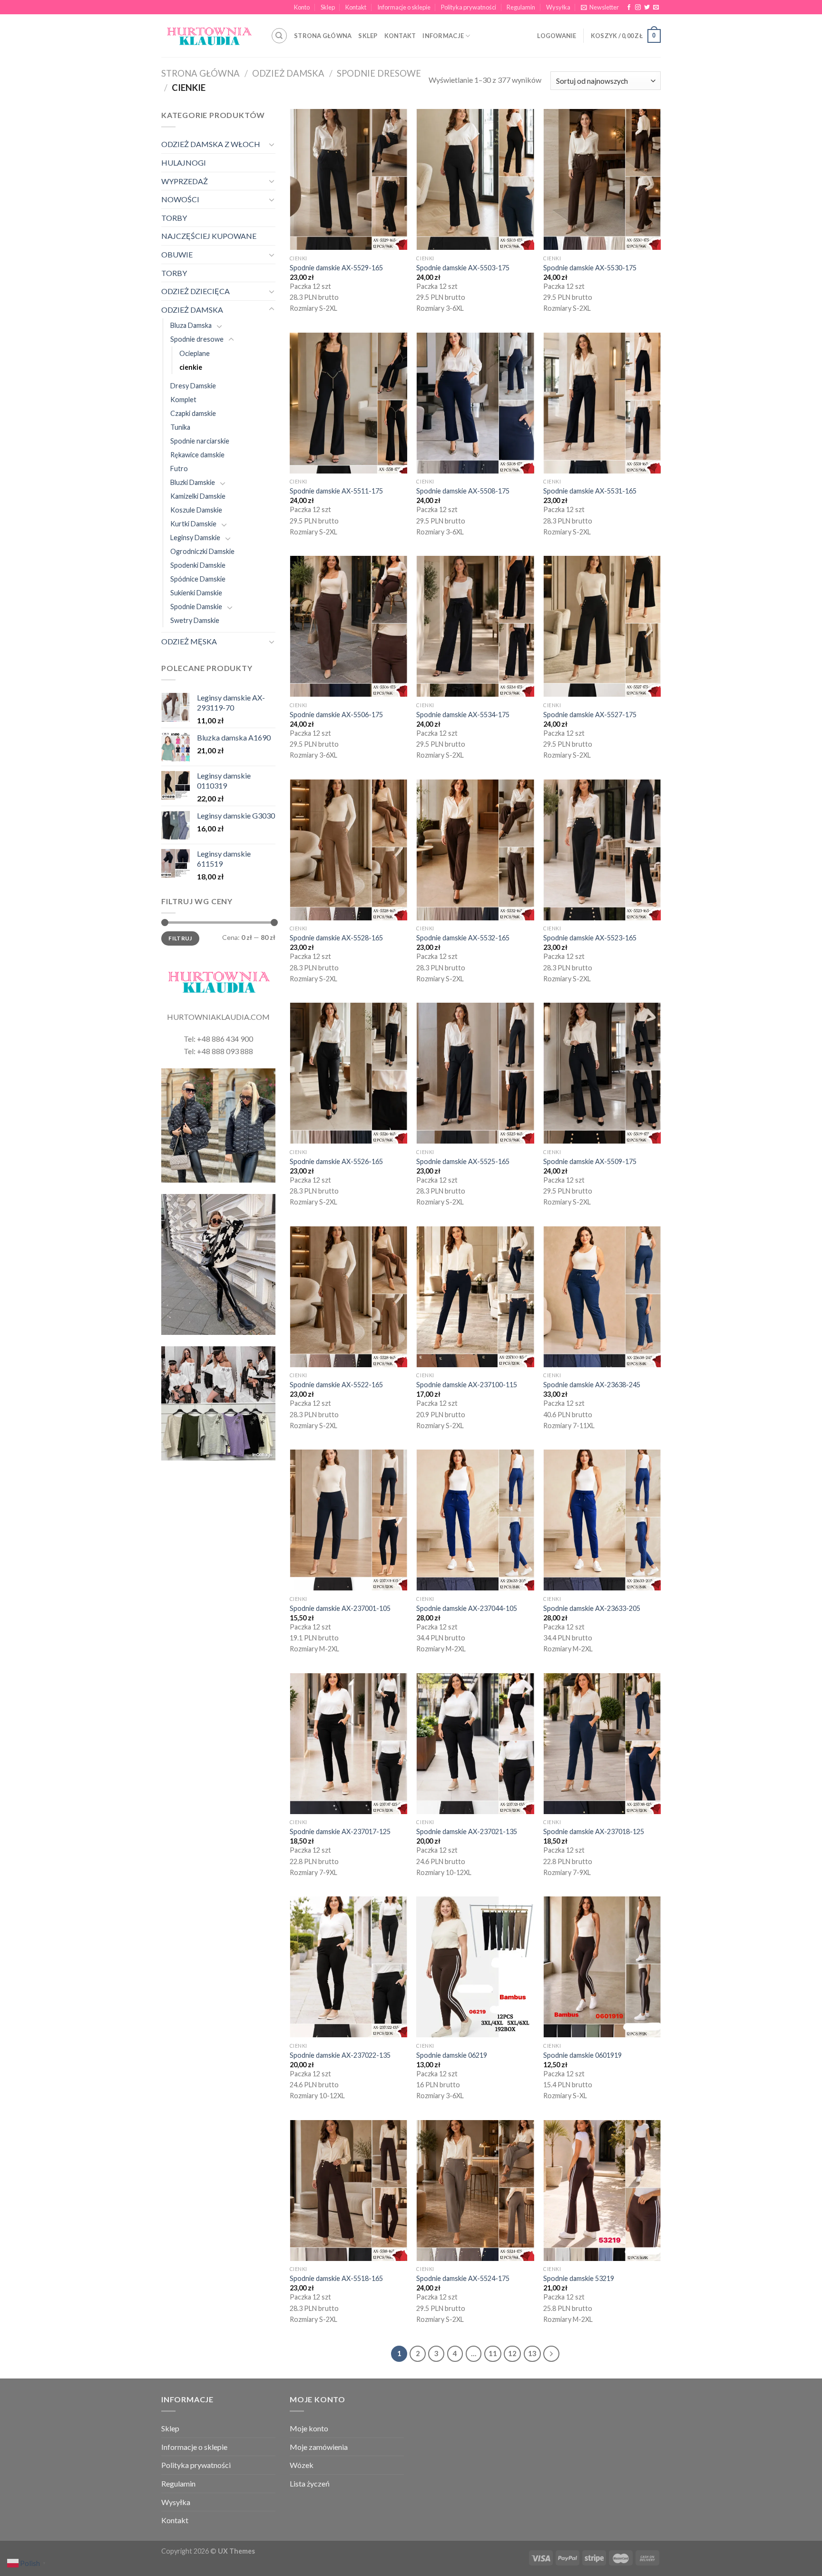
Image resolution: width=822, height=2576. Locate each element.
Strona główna (201, 73)
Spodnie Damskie (196, 607)
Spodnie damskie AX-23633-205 (592, 1608)
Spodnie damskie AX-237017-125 (340, 1831)
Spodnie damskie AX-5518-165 (336, 2278)
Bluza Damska (191, 325)
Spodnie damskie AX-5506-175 (336, 715)
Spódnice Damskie (198, 579)
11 (493, 2353)
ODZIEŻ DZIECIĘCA (196, 291)
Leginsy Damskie (195, 538)
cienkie (191, 367)
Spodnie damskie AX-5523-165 (590, 938)
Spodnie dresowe (379, 73)
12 (512, 2353)
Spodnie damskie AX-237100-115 (467, 1385)
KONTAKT (400, 36)
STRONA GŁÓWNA (323, 36)
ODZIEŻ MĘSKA (189, 641)
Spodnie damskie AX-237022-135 (340, 2055)
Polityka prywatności (469, 7)
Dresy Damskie (193, 386)
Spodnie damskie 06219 (452, 2055)
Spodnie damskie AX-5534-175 (463, 715)
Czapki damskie (193, 413)
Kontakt (356, 7)
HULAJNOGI (184, 163)
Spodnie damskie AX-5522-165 (336, 1385)
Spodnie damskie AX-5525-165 (463, 1161)
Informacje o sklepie (404, 7)
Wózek (302, 2465)
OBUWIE (177, 254)
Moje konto (309, 2428)
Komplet (183, 400)
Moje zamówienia (319, 2447)
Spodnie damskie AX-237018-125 (594, 1831)
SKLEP (368, 36)
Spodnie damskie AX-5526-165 (336, 1161)
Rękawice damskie (197, 455)
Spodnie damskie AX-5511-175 (336, 491)
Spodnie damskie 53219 (579, 2278)
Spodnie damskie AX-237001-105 (340, 1608)
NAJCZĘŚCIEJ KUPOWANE (209, 236)
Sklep (328, 7)
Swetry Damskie (195, 620)
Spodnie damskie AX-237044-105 (467, 1608)
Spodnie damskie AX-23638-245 (592, 1385)
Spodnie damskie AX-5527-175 (590, 715)
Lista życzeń (310, 2483)
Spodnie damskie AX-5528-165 (336, 938)
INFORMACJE (443, 36)
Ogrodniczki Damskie (202, 551)
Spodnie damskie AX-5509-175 (590, 1161)
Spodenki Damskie (198, 565)
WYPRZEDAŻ (185, 181)
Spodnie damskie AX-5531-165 (590, 491)
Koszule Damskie (196, 510)
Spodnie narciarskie (200, 441)
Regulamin (521, 7)
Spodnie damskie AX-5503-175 (463, 268)
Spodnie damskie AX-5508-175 (463, 491)
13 (532, 2353)
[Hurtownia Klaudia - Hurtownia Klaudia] (209, 36)
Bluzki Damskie (193, 482)
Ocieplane (195, 353)
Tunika (180, 427)
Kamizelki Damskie (198, 496)
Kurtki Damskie (193, 524)
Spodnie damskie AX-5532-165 (463, 938)
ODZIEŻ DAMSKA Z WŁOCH (211, 144)
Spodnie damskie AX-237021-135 (467, 1831)
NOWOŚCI (180, 199)
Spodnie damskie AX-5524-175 (463, 2278)
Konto (302, 7)
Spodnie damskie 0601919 (582, 2055)
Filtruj (180, 938)
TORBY (174, 218)
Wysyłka (558, 7)
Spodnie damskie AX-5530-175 (590, 268)
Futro (179, 469)
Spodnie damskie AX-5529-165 (336, 268)
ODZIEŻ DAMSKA (288, 73)
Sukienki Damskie (196, 593)
